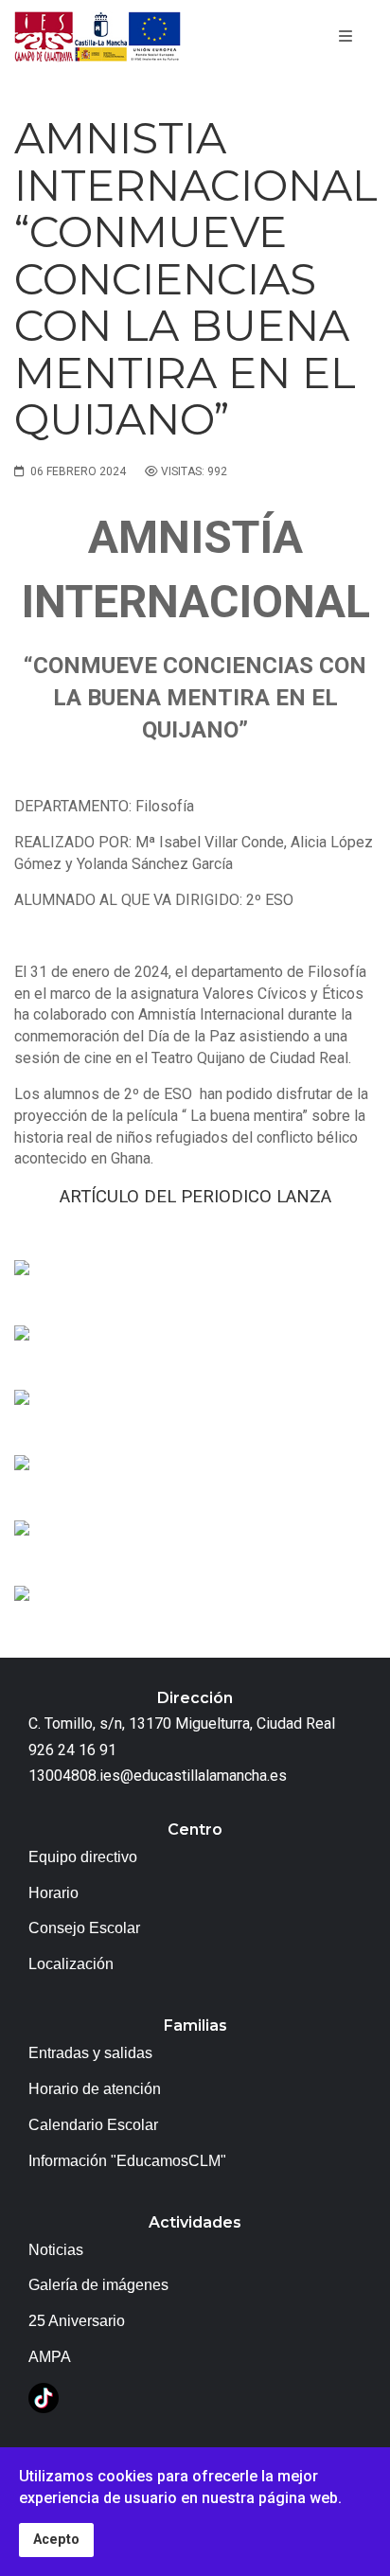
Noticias (56, 2250)
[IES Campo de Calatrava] (97, 37)
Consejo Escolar (84, 1928)
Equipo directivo (83, 1857)
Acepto (56, 2540)
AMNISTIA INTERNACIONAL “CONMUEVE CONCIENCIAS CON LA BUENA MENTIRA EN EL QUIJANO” (196, 278)
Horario (53, 1893)
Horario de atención (95, 2089)
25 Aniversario (77, 2321)
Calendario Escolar (93, 2125)
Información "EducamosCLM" (127, 2161)
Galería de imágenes (98, 2285)
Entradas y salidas (90, 2053)
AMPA (50, 2357)
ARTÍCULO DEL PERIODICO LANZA (195, 1197)
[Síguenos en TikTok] (44, 2397)
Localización (71, 1964)
